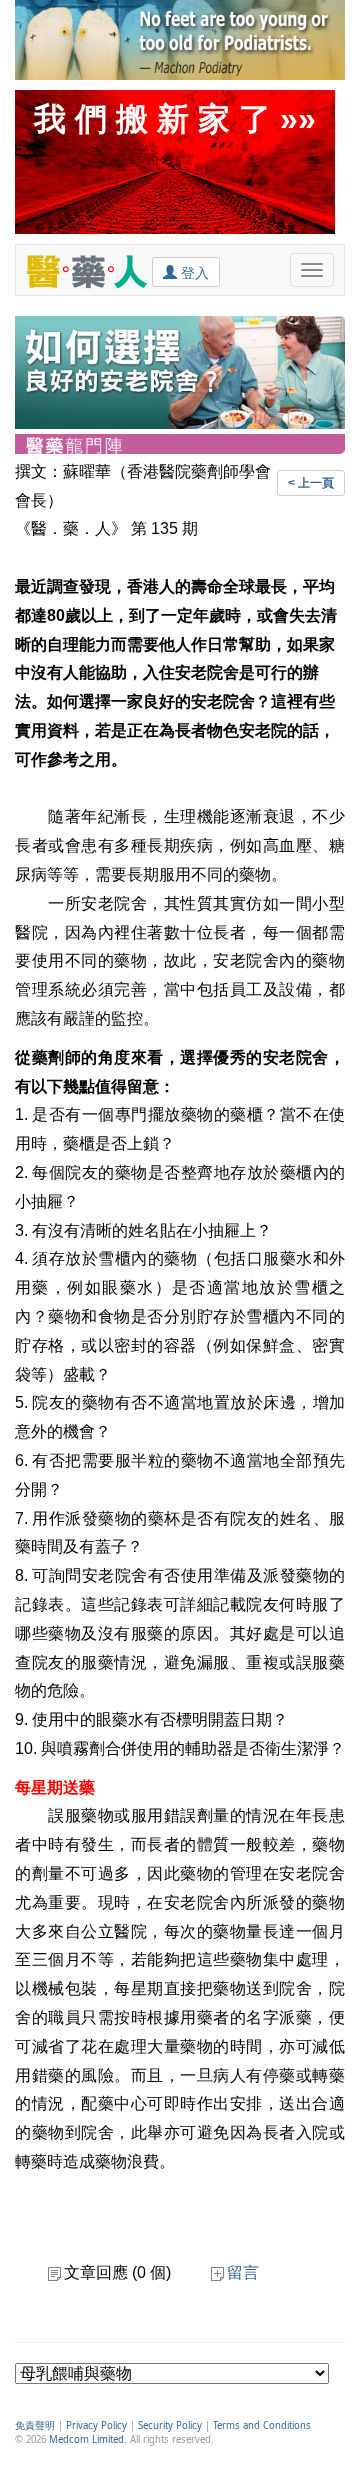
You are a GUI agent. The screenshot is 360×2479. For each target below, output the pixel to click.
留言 (243, 2272)
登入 (193, 273)
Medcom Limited (86, 2439)
